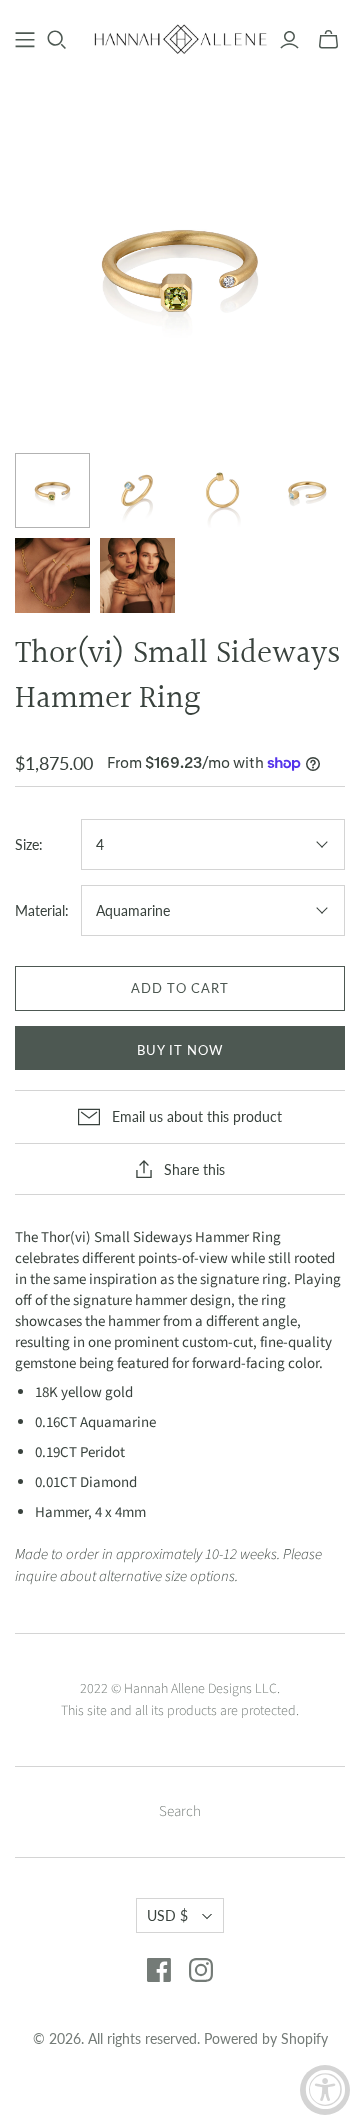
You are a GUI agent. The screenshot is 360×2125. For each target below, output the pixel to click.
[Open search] (57, 40)
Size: (29, 844)
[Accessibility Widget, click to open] (325, 2090)
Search (180, 1811)
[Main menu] (25, 40)
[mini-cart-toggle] (328, 40)
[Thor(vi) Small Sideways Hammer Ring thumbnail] (52, 490)
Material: (42, 910)
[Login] (289, 40)
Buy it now (180, 1050)
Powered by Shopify (266, 2038)
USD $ (167, 1915)
